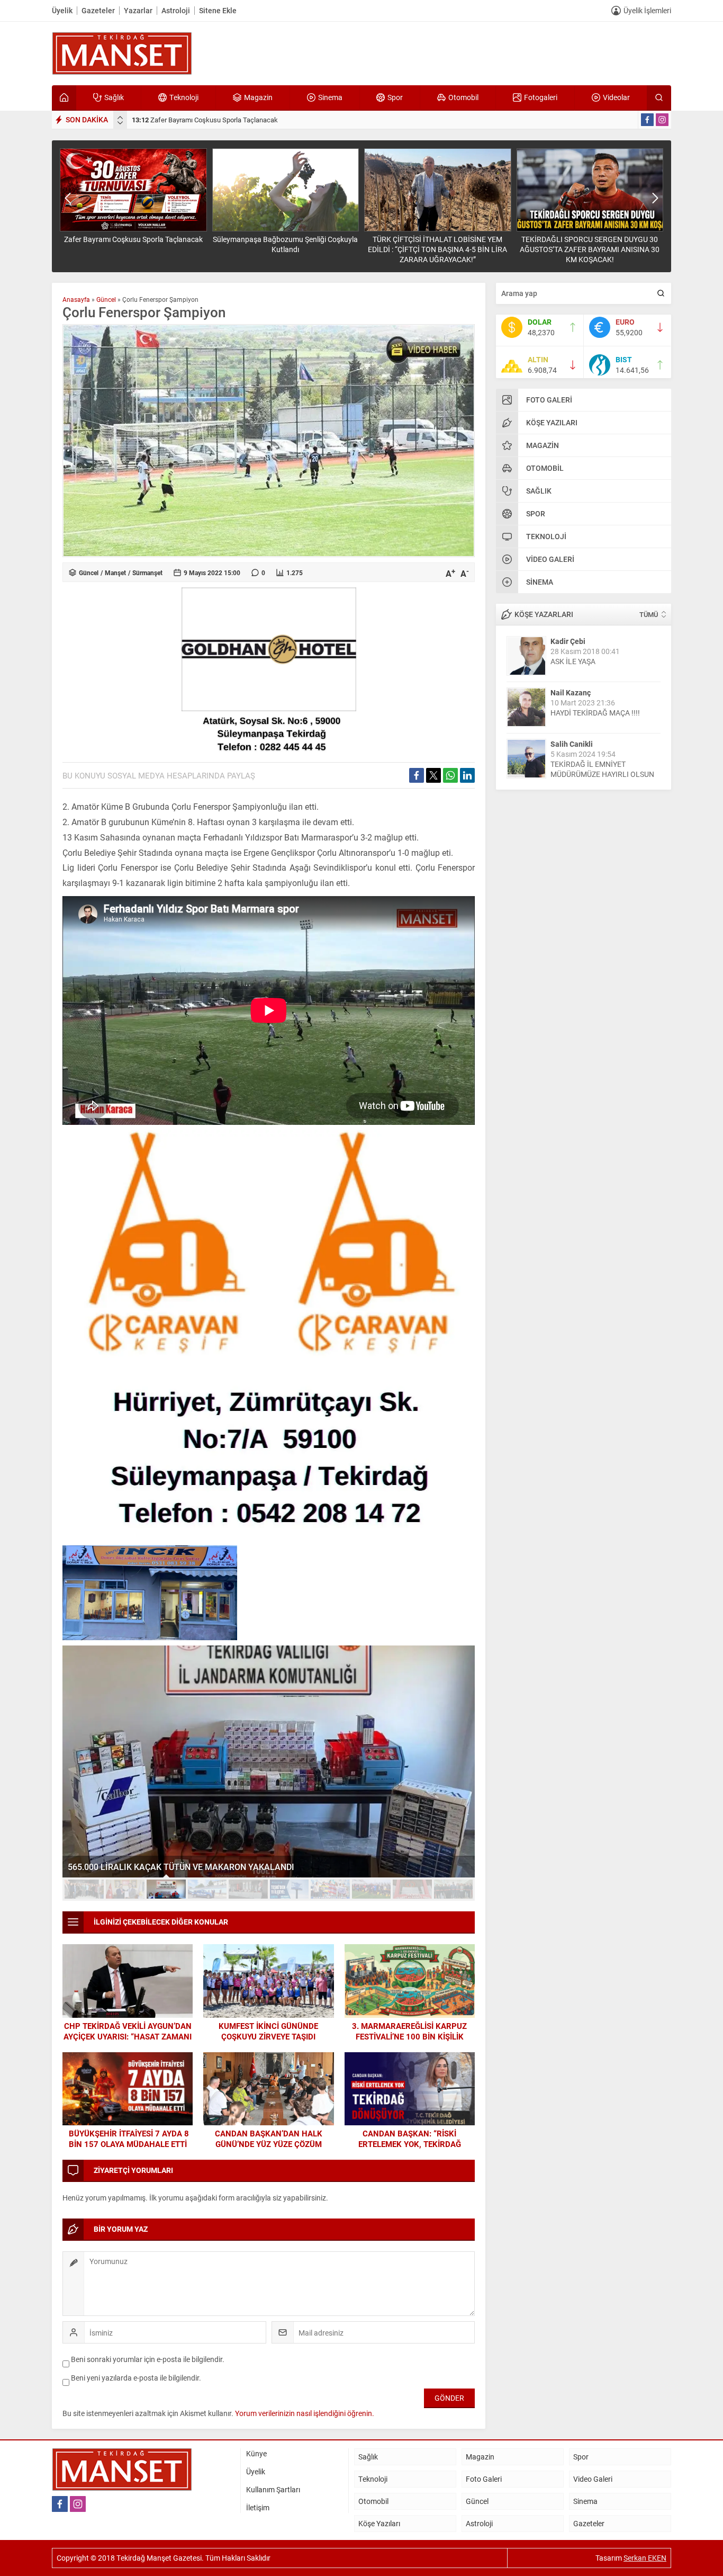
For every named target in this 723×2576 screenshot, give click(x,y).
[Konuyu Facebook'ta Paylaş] (417, 775)
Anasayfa (76, 299)
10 (454, 1889)
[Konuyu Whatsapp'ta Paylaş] (450, 775)
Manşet (115, 573)
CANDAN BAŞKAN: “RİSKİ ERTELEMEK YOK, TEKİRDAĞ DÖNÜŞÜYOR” (410, 2144)
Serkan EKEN (645, 2558)
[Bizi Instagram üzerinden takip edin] (662, 120)
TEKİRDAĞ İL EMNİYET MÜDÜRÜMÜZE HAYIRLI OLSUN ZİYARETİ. (602, 774)
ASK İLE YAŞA (573, 661)
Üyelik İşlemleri (647, 10)
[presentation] (120, 118)
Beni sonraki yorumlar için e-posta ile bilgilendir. (148, 2359)
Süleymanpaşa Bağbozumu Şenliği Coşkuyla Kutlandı (285, 244)
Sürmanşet (147, 573)
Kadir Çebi (568, 641)
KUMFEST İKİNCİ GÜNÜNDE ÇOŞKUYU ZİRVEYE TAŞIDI (268, 2031)
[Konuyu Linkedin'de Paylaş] (467, 775)
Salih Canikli (572, 744)
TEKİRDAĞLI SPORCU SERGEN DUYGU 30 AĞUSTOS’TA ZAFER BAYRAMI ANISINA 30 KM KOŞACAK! (590, 249)
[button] (84, 1889)
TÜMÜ (649, 614)
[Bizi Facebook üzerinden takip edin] (647, 120)
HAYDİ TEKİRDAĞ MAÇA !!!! (595, 713)
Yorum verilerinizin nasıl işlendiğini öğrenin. (305, 2413)
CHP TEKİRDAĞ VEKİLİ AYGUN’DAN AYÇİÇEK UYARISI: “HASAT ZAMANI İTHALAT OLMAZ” (128, 2036)
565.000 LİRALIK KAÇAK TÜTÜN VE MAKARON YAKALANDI (181, 1867)
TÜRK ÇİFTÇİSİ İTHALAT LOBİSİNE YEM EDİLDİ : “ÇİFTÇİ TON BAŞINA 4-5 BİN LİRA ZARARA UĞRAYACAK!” (437, 249)
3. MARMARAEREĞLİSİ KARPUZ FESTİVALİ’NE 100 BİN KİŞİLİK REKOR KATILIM (409, 2036)
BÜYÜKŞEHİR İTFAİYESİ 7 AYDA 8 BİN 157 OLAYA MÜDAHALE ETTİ (128, 2139)
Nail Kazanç (571, 692)
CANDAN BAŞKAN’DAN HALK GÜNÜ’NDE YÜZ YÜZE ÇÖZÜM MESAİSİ (269, 2144)
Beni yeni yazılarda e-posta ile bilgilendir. (136, 2378)
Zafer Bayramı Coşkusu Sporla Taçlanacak (205, 120)
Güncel (106, 299)
